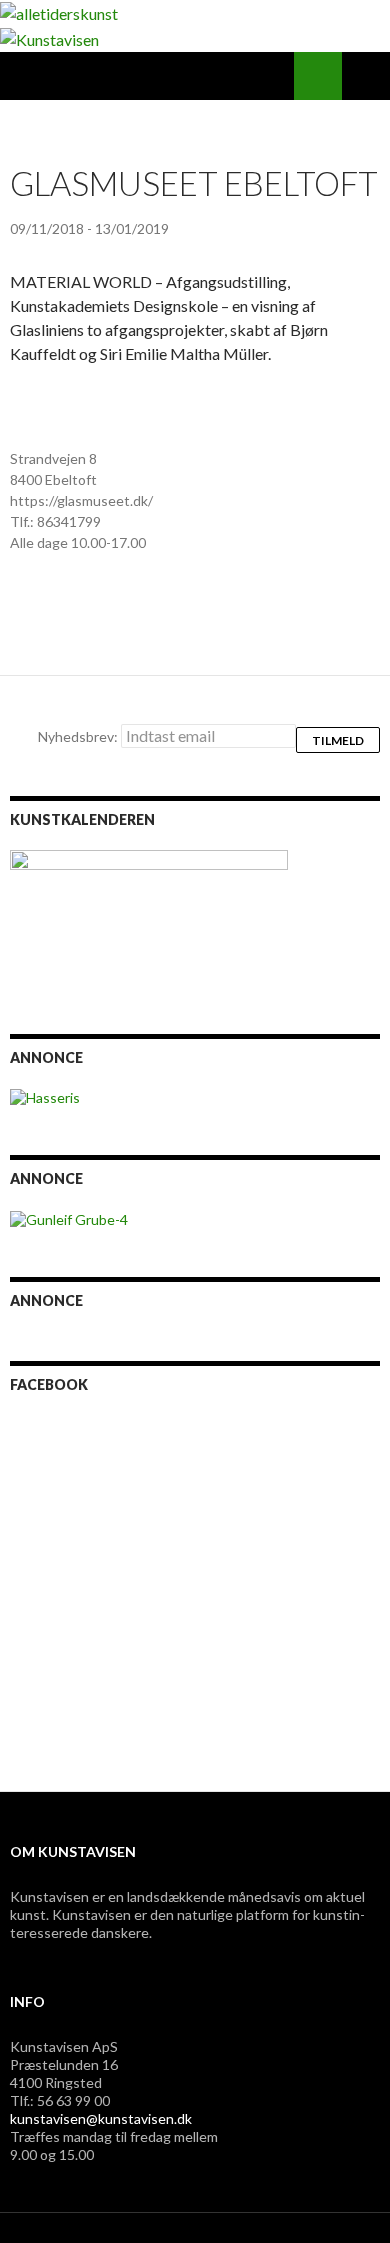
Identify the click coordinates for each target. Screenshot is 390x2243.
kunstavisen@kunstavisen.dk (101, 2118)
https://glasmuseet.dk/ (81, 500)
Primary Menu (366, 76)
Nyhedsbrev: (79, 736)
